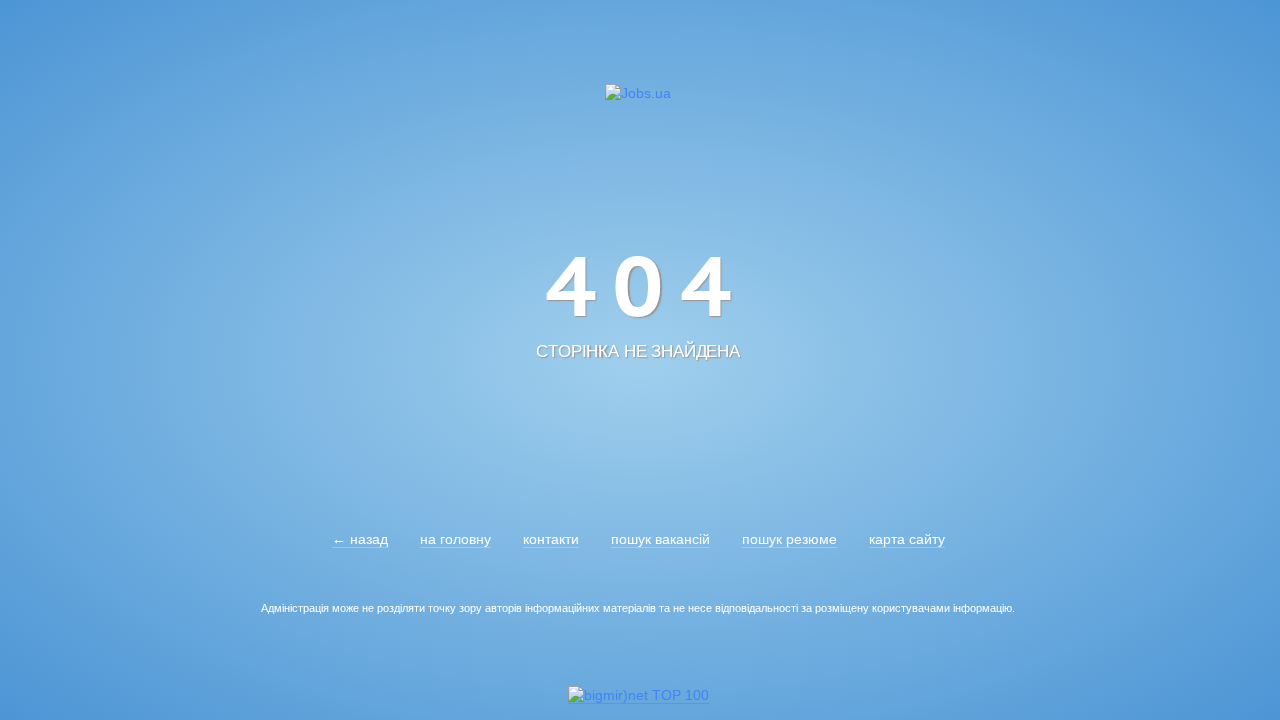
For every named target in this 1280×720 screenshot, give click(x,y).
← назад (360, 539)
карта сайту (907, 539)
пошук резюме (789, 539)
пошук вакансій (660, 539)
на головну (455, 539)
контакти (551, 539)
